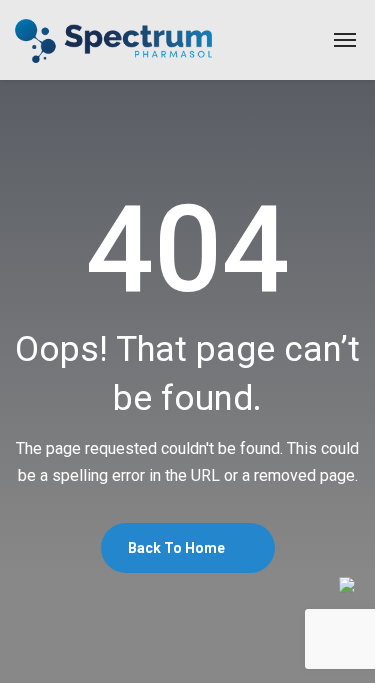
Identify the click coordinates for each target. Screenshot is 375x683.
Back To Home (178, 548)
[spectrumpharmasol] (113, 40)
